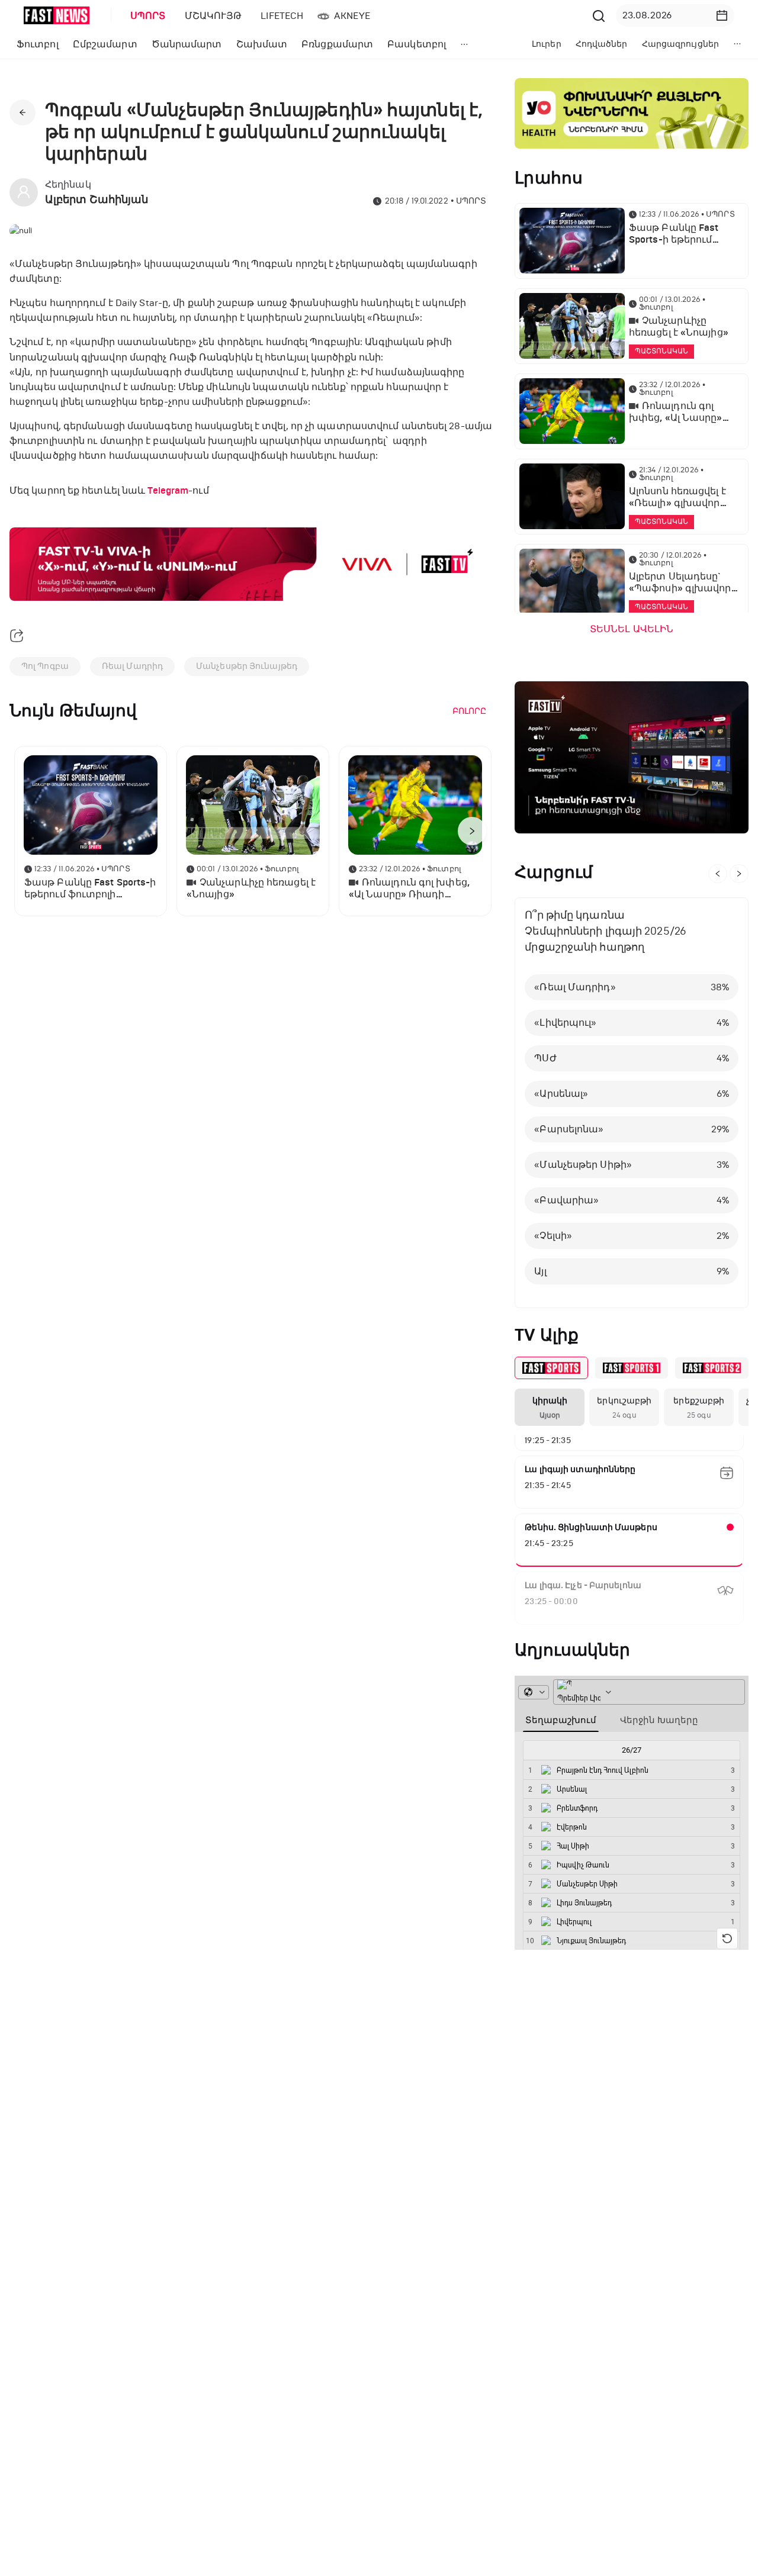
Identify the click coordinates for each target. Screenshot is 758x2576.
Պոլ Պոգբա (45, 666)
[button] (722, 15)
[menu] (355, 16)
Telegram (168, 491)
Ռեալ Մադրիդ (132, 666)
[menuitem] (146, 16)
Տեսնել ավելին (632, 629)
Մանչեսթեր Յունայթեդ (247, 666)
